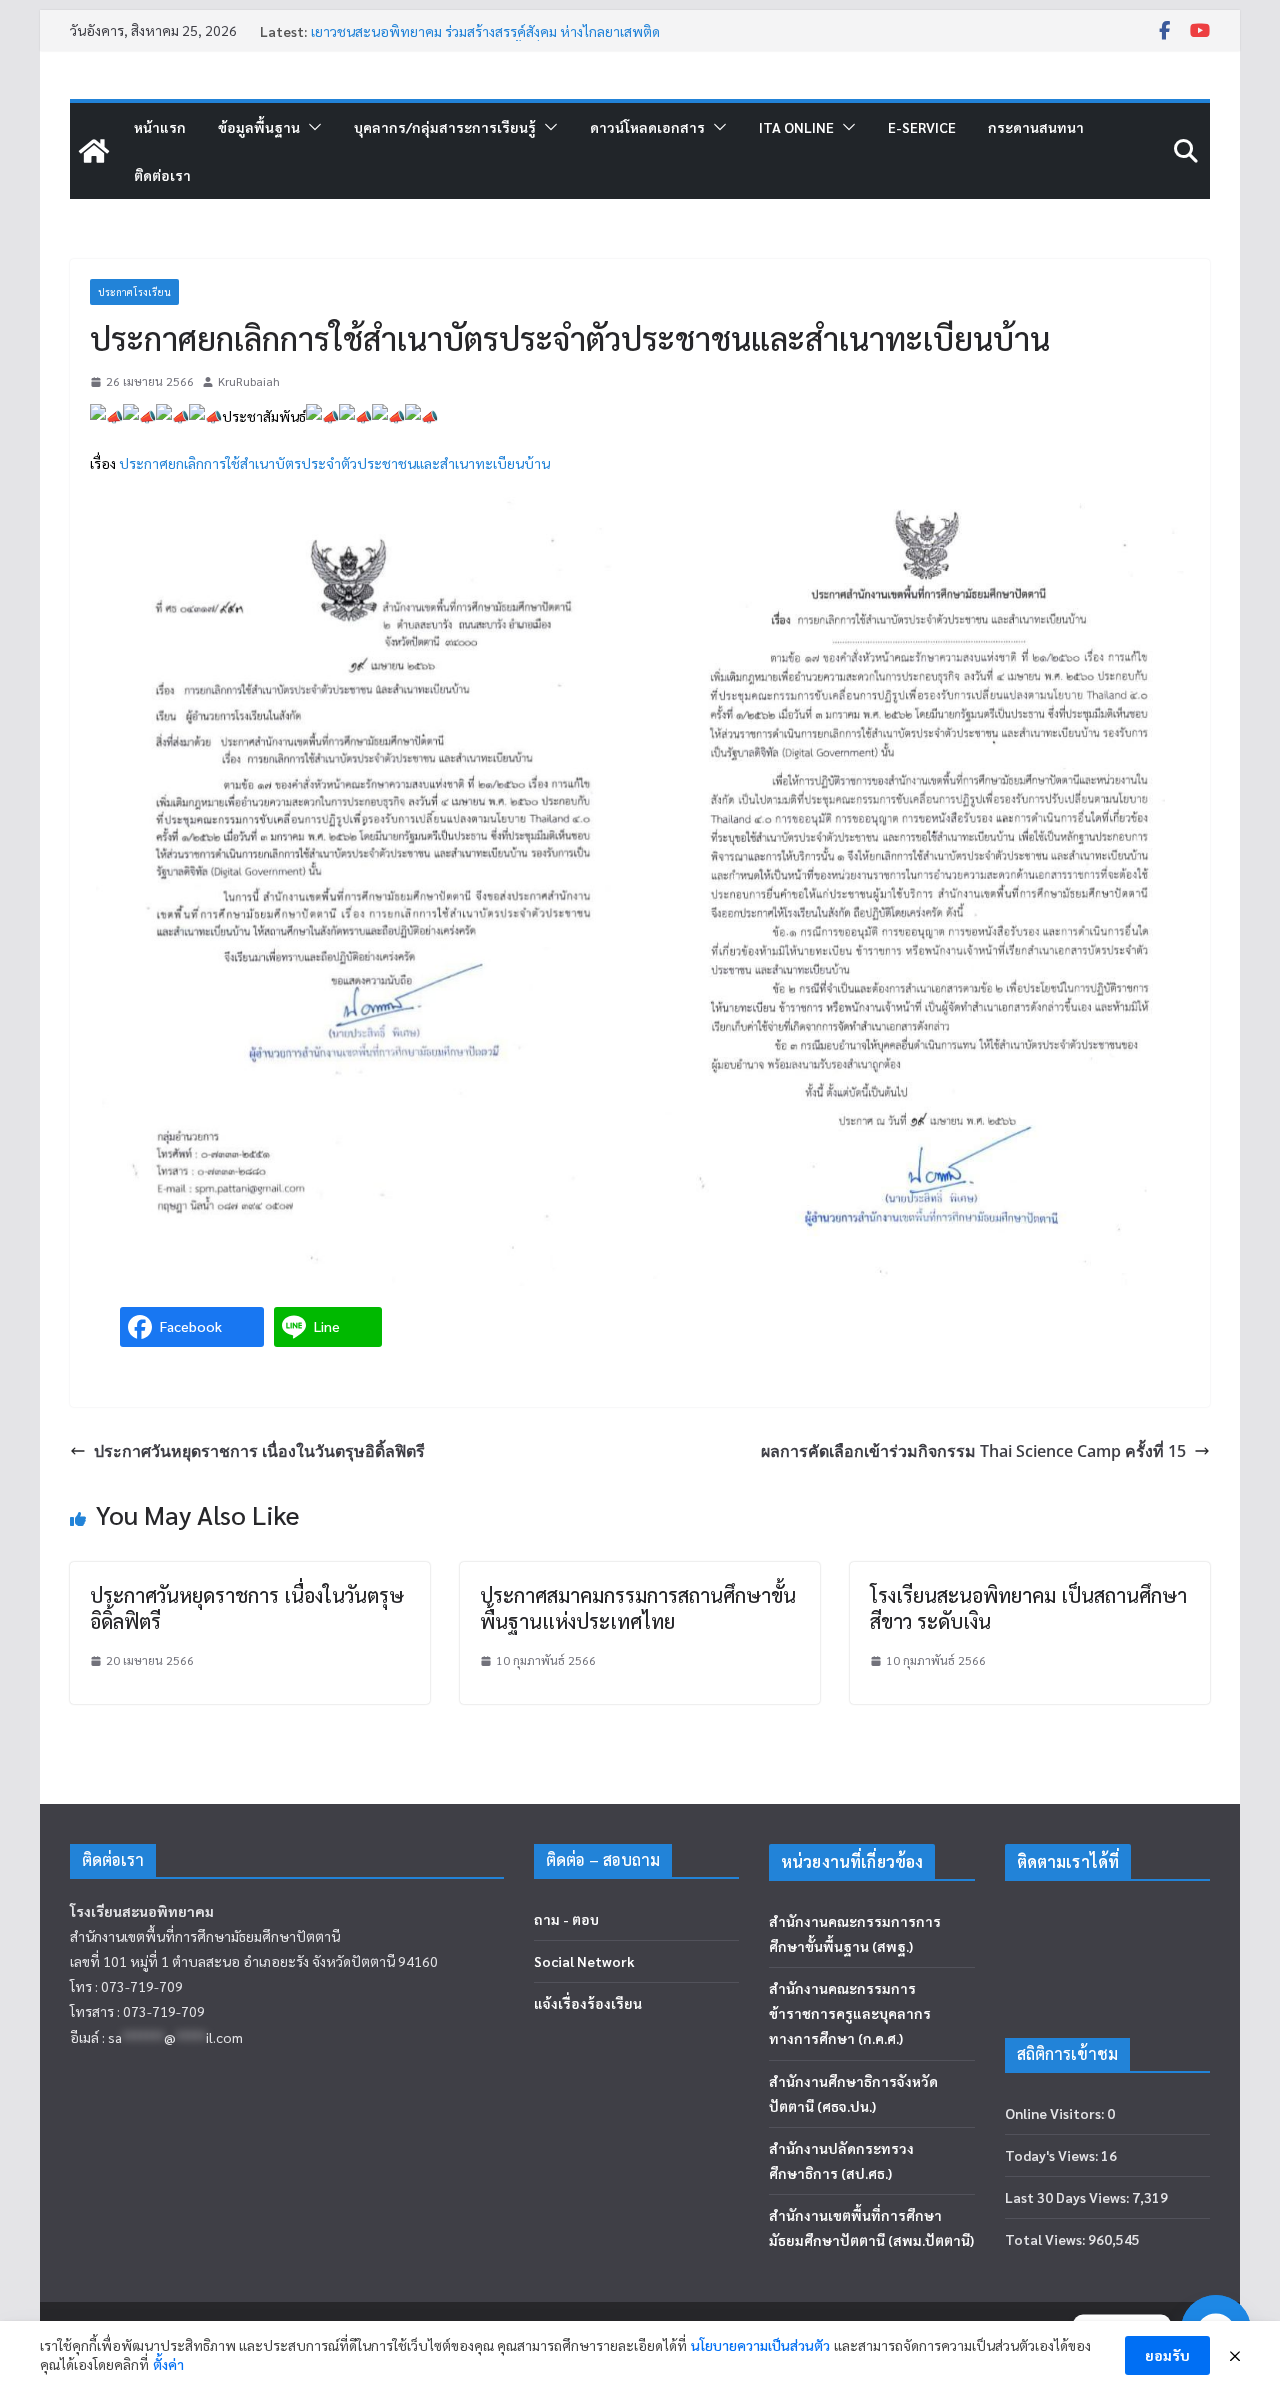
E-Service (922, 127)
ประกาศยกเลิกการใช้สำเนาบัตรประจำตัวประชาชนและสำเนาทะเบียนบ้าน (334, 463)
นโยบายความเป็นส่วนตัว (760, 2345)
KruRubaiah (249, 381)
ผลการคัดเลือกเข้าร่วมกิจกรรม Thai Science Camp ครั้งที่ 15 (973, 1451)
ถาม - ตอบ (566, 1919)
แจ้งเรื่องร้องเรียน (588, 2003)
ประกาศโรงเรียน (134, 291)
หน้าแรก (160, 127)
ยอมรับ (1167, 2355)
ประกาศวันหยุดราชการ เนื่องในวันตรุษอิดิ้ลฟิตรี (259, 1451)
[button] (311, 127)
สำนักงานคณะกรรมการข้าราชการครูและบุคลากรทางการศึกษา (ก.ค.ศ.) (850, 2013)
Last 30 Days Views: (1068, 2197)
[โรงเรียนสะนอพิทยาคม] (94, 151)
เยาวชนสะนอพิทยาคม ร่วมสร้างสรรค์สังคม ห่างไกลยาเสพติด (485, 31)
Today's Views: (1053, 2155)
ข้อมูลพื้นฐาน (259, 127)
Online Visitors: (1056, 2113)
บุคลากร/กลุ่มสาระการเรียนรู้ (445, 127)
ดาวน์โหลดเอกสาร (647, 127)
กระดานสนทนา (1036, 127)
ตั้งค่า (168, 2364)
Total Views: (1046, 2239)
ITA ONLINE (796, 127)
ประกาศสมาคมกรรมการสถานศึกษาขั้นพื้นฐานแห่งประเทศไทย (638, 1608)
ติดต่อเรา (162, 175)
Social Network (584, 1961)
